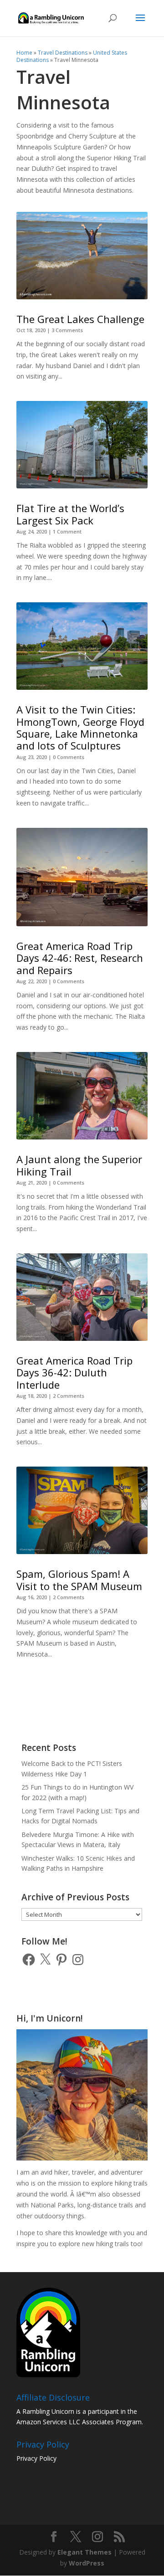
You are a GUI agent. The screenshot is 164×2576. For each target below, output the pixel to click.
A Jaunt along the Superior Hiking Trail (79, 1165)
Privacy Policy (36, 2458)
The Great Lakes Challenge (80, 319)
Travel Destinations (63, 53)
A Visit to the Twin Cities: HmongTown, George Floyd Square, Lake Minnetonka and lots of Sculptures (80, 727)
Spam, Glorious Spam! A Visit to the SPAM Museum (79, 1580)
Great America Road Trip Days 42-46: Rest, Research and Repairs (80, 958)
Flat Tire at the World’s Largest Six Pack (70, 514)
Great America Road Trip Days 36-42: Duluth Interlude (74, 1373)
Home (24, 53)
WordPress (87, 2563)
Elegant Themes (85, 2552)
